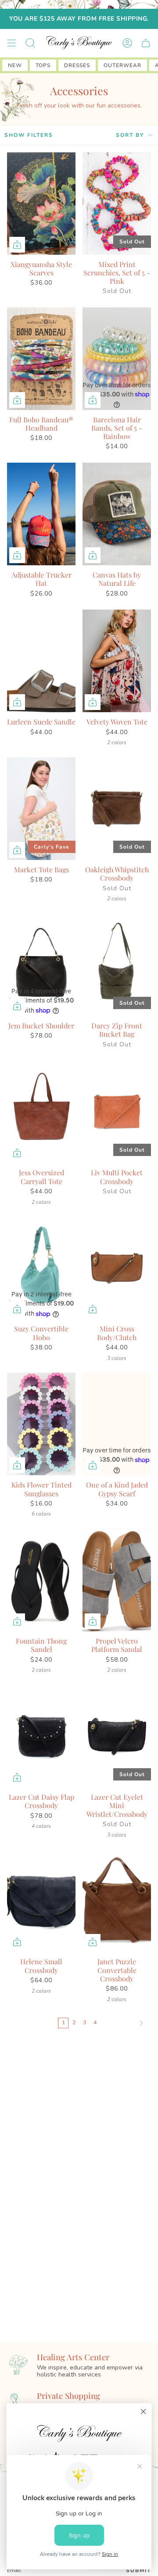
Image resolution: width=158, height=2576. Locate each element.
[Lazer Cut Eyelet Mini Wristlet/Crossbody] (117, 1736)
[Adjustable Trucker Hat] (41, 514)
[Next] (124, 2023)
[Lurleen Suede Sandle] (41, 661)
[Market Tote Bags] (41, 809)
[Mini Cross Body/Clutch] (117, 1268)
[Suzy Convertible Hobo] (41, 1268)
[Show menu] (11, 43)
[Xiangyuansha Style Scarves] (41, 203)
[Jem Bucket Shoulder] (41, 965)
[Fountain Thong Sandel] (41, 1580)
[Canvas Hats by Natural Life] (117, 514)
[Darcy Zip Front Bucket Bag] (117, 965)
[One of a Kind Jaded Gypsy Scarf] (117, 1424)
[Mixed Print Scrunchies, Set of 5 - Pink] (117, 203)
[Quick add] (17, 245)
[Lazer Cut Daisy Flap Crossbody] (41, 1736)
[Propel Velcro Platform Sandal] (117, 1580)
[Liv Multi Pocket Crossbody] (117, 1112)
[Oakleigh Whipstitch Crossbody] (117, 809)
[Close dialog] (144, 2412)
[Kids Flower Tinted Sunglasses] (41, 1424)
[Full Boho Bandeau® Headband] (41, 359)
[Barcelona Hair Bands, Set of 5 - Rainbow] (117, 359)
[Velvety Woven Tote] (117, 661)
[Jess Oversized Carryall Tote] (41, 1112)
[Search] (30, 43)
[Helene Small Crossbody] (41, 1901)
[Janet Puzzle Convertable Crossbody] (117, 1901)
